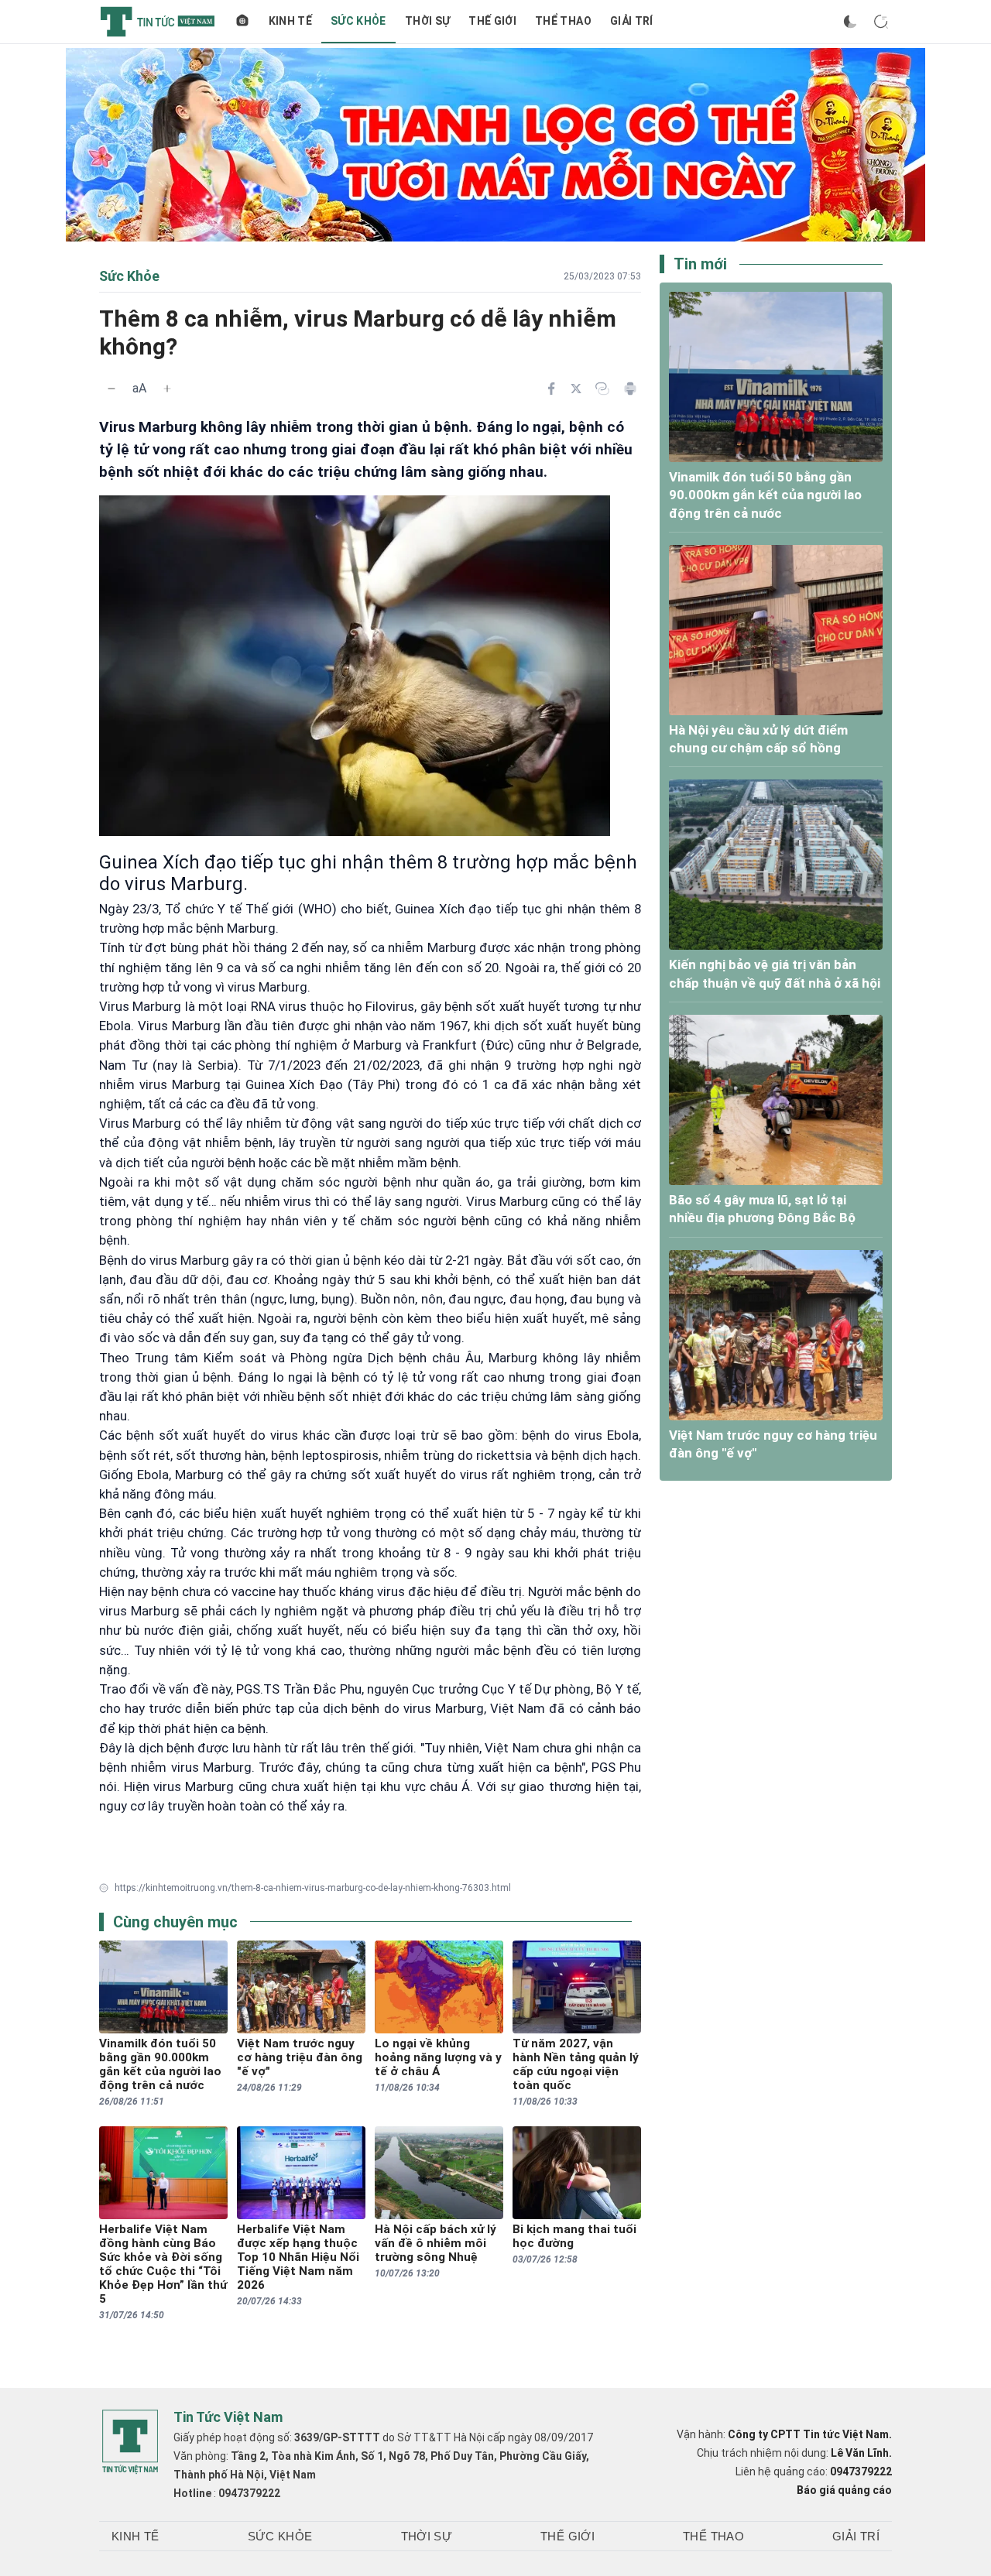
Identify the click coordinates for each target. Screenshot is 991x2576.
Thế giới (492, 21)
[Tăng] (167, 389)
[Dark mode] (850, 22)
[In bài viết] (630, 389)
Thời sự (427, 21)
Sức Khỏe (358, 21)
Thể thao (563, 21)
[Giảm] (111, 389)
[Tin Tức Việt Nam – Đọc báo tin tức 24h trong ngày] (158, 22)
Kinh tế (290, 21)
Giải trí (632, 21)
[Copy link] (602, 389)
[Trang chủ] (242, 22)
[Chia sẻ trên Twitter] (576, 389)
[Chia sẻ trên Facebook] (551, 389)
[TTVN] (130, 2442)
